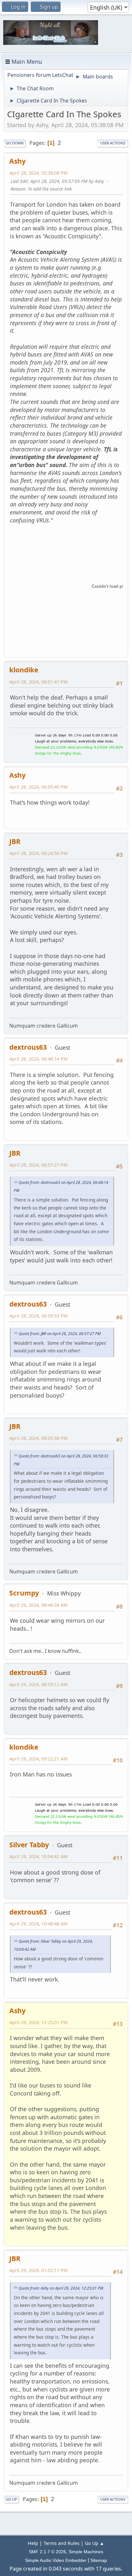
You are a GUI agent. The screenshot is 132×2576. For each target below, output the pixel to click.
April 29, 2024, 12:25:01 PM (38, 2022)
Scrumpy (24, 1593)
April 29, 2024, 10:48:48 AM (38, 1924)
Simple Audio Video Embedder (56, 2560)
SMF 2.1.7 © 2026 (47, 2552)
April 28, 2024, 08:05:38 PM (38, 1438)
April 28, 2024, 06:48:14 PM (38, 1059)
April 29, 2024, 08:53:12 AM (38, 1684)
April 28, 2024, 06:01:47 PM (38, 682)
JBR (15, 841)
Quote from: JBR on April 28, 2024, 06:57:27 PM (60, 1334)
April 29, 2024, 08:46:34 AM (38, 1605)
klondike (24, 670)
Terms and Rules (62, 2543)
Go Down (15, 143)
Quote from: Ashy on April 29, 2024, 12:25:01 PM (61, 2288)
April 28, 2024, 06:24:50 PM (38, 853)
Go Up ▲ (95, 2543)
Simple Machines (86, 2552)
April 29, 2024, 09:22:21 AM (38, 1759)
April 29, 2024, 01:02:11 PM (38, 2270)
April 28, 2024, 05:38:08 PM (38, 173)
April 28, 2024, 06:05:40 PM (38, 787)
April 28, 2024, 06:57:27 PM (38, 1165)
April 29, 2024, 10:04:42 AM (38, 1856)
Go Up (11, 2499)
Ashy (17, 161)
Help (33, 2543)
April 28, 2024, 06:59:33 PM (38, 1316)
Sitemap (99, 2560)
